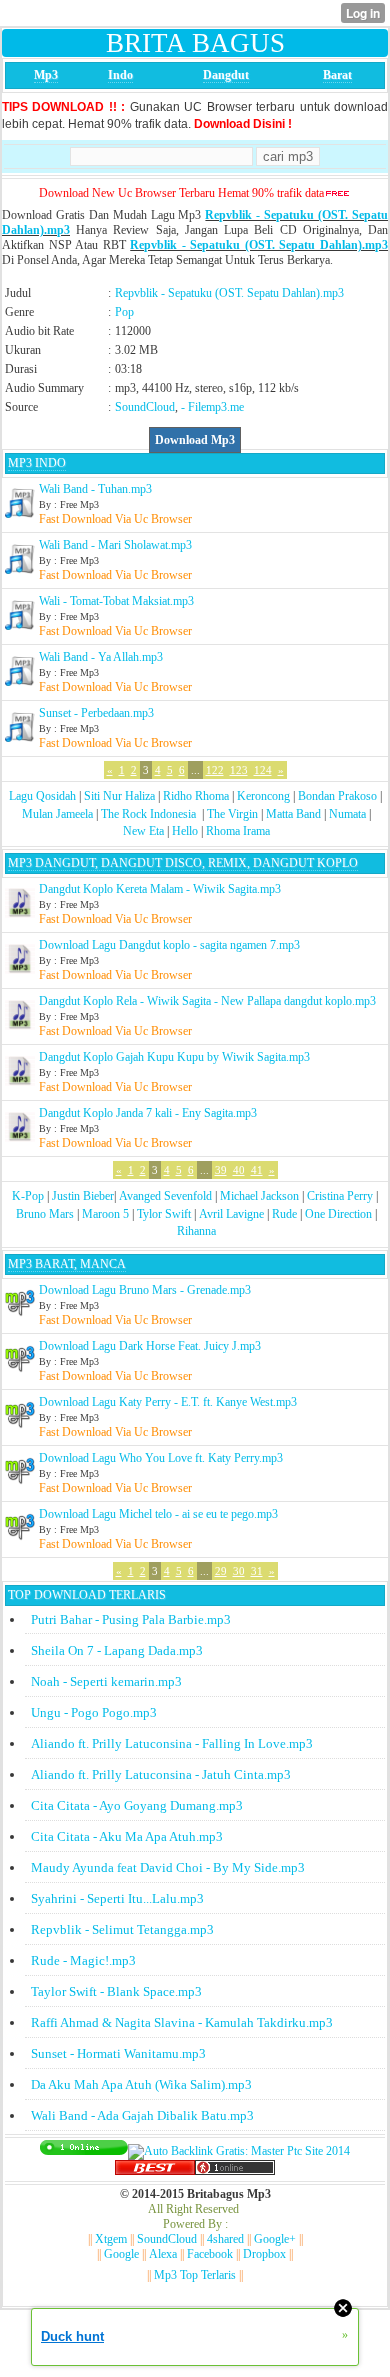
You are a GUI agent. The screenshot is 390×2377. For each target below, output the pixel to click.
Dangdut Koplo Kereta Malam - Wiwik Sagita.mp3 (160, 889)
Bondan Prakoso (337, 796)
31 (257, 1571)
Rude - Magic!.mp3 (83, 1960)
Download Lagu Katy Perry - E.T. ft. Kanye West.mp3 (168, 1402)
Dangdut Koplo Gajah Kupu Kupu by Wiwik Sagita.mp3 (174, 1057)
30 (239, 1571)
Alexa (163, 2254)
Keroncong (263, 796)
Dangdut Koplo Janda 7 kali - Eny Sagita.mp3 (148, 1113)
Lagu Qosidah (42, 796)
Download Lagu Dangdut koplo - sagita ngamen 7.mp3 (169, 945)
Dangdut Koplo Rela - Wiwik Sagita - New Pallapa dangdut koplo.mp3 (207, 1001)
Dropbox (264, 2254)
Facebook (210, 2254)
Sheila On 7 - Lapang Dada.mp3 (117, 1650)
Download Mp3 (195, 440)
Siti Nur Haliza (119, 796)
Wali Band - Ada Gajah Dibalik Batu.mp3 (142, 2115)
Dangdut (226, 75)
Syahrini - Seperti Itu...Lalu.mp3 (117, 1898)
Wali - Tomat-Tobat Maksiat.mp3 (116, 601)
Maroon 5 (105, 1214)
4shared (225, 2239)
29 (221, 1571)
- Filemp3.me (212, 407)
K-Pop (28, 1196)
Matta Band (293, 814)
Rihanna (196, 1231)
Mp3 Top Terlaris (195, 2275)
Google (121, 2254)
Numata (347, 814)
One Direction (338, 1214)
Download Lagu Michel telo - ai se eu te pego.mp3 (158, 1514)
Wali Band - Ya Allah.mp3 (101, 657)
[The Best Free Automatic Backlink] (155, 2171)
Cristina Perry (340, 1196)
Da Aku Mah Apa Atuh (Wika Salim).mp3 (141, 2084)
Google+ (275, 2239)
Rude (284, 1214)
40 (239, 1170)
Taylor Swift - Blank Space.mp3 (116, 1991)
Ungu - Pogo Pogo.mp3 (94, 1712)
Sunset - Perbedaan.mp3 (96, 713)
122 (215, 770)
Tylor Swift (164, 1214)
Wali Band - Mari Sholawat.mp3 (115, 545)
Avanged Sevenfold (165, 1196)
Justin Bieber (83, 1196)
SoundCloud (145, 407)
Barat (337, 75)
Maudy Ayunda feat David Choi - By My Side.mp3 (168, 1867)
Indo (120, 75)
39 (221, 1170)
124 (263, 770)
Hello (185, 831)
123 (239, 770)
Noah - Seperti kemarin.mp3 (106, 1681)
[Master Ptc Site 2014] (239, 2151)
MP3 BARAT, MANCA (67, 1264)
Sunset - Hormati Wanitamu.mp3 (118, 2053)
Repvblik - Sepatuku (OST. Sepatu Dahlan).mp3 (259, 245)
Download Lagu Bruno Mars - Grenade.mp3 (145, 1290)
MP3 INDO (37, 463)
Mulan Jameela (57, 814)
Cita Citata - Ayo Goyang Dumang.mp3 (137, 1805)
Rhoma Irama (238, 831)
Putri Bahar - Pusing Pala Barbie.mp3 (131, 1619)
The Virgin (232, 814)
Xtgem (111, 2239)
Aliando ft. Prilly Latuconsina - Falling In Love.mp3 (172, 1743)
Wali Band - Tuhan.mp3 (95, 489)
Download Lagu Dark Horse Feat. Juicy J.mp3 (150, 1346)
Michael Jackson (259, 1196)
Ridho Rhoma (196, 796)
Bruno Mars (45, 1214)
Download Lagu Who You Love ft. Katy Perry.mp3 (161, 1458)
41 (257, 1170)
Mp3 (46, 75)
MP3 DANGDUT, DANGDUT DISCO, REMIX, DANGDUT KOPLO (183, 863)
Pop (124, 312)
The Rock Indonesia (150, 814)
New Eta (143, 831)
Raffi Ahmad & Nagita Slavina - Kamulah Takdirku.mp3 (182, 2022)
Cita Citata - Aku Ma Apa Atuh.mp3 (127, 1836)
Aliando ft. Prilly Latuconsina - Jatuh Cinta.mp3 (161, 1774)
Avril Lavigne (231, 1214)
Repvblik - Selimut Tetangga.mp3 (122, 1929)
